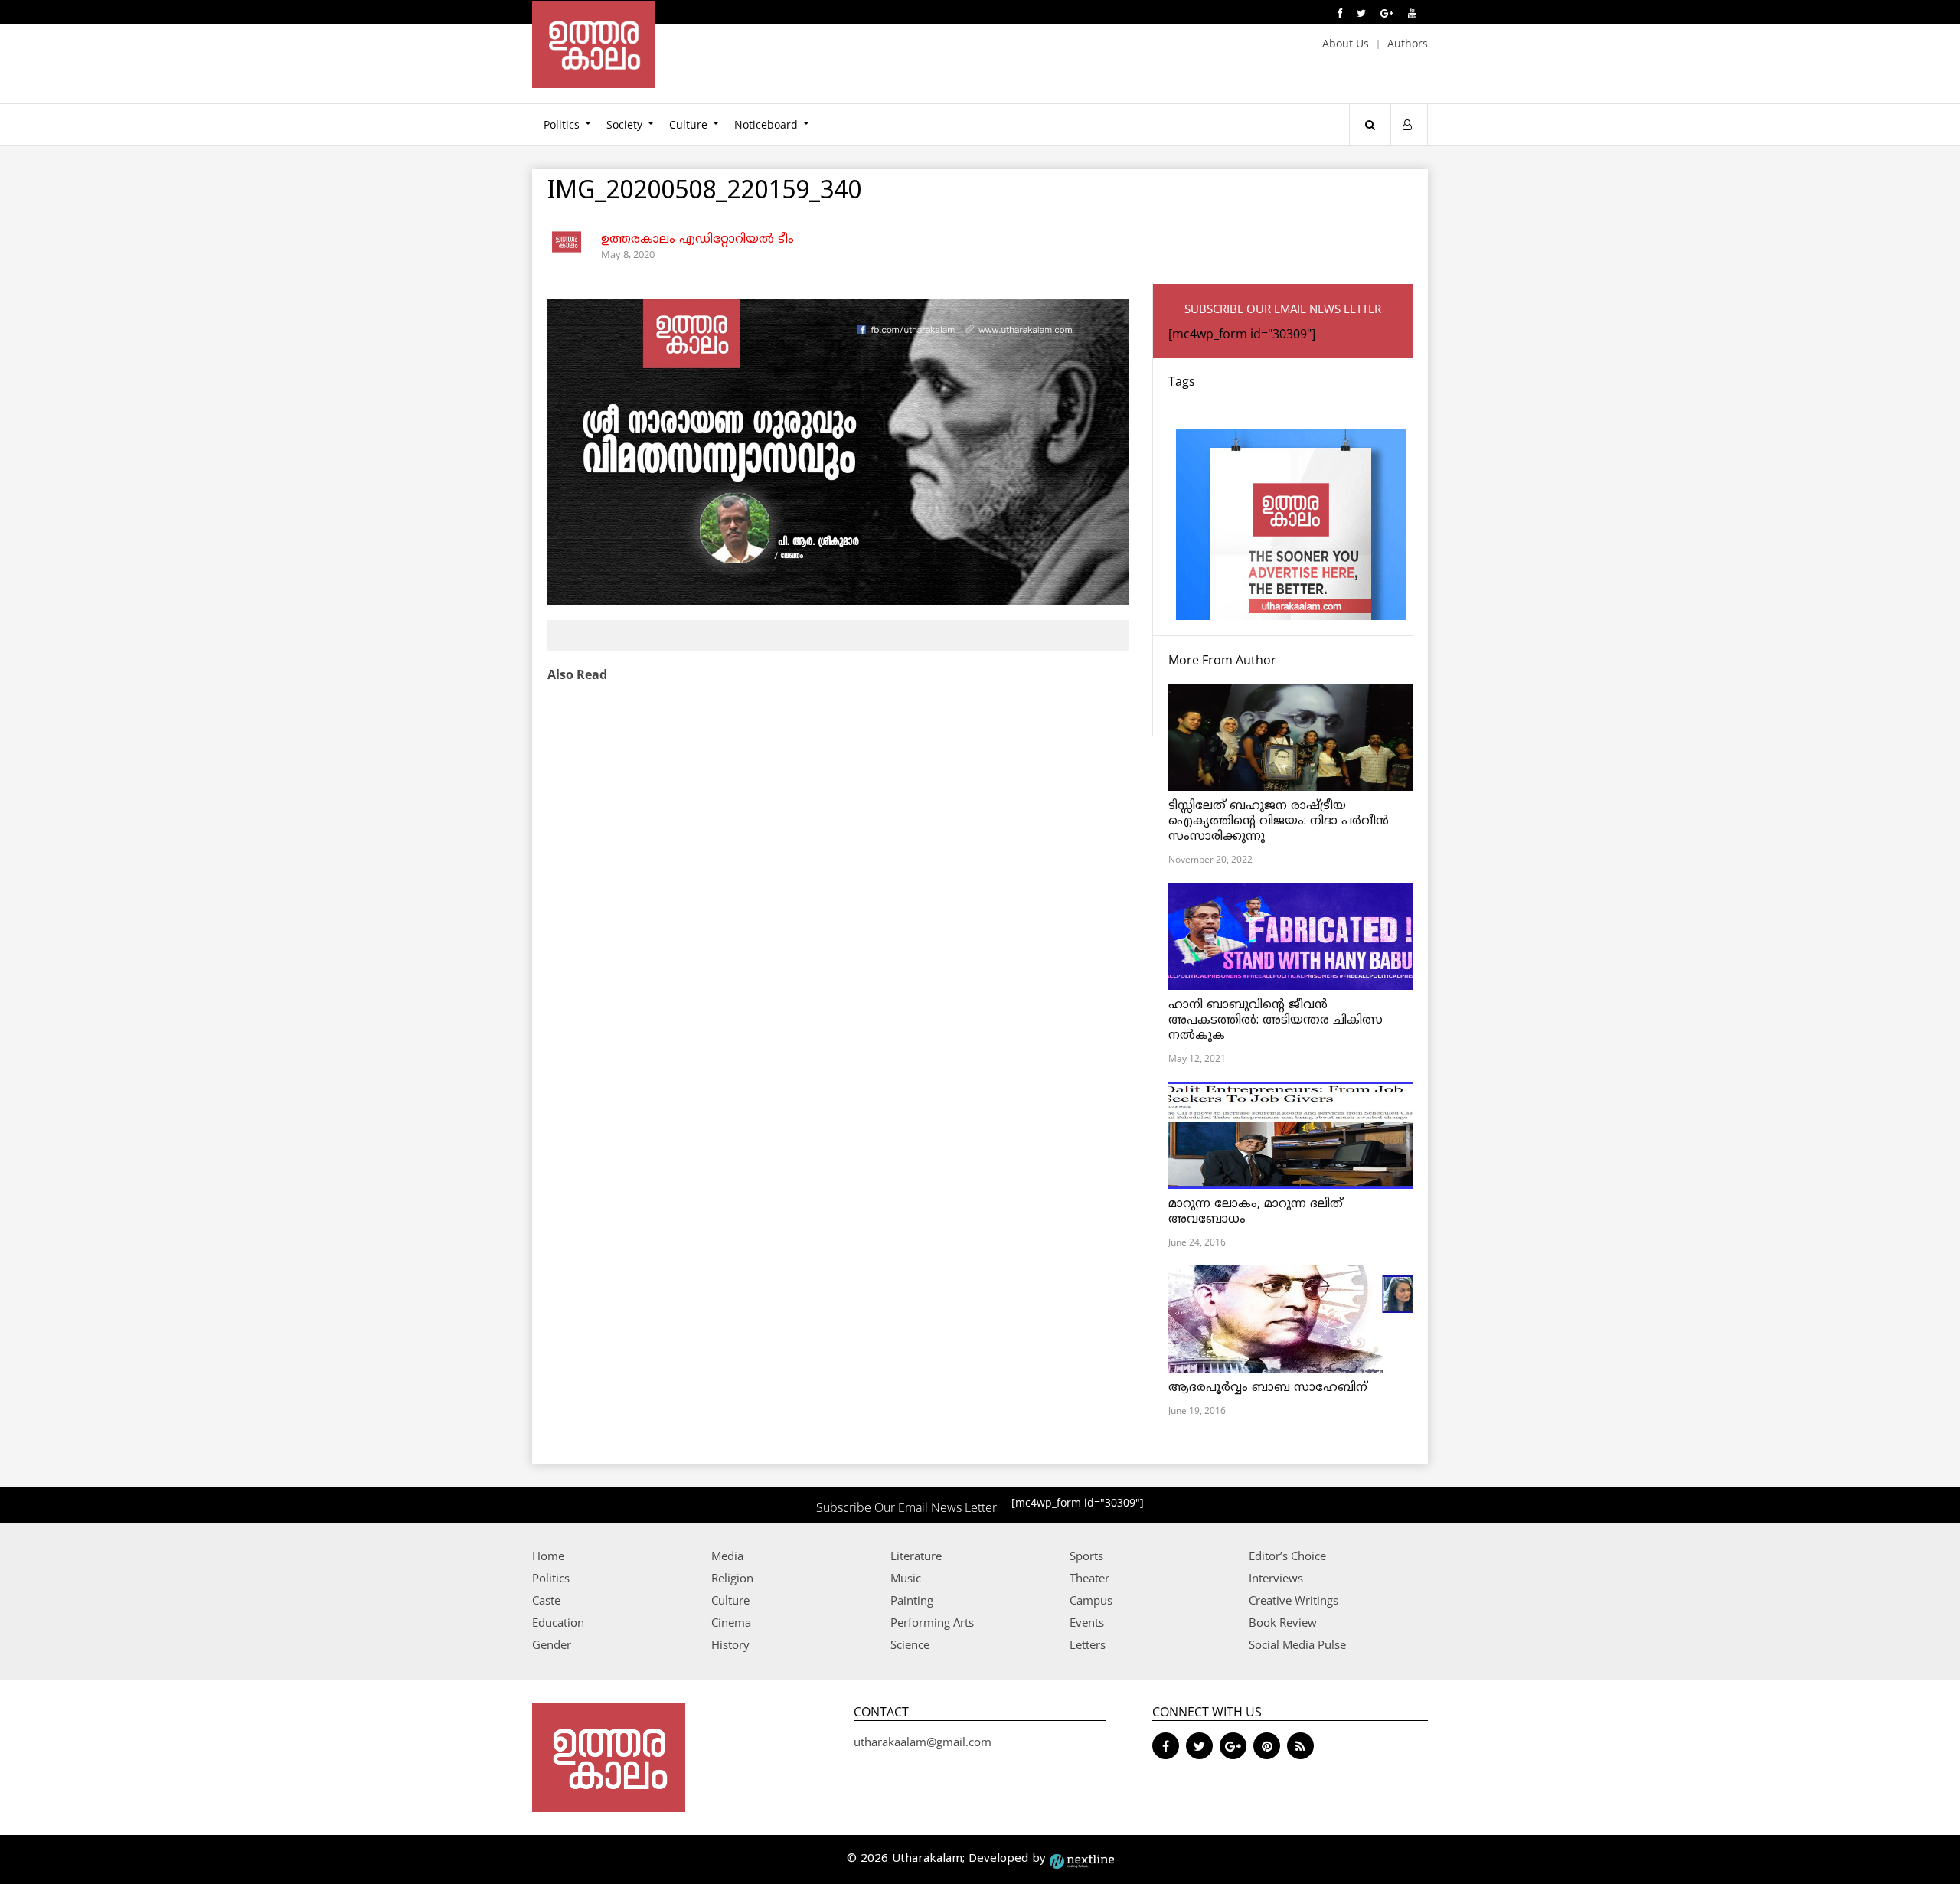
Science (910, 1644)
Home (548, 1556)
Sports (1086, 1556)
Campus (1091, 1600)
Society (624, 124)
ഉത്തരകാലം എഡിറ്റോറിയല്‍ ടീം (697, 240)
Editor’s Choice (1287, 1556)
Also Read (577, 674)
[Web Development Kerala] (1082, 1859)
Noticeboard (766, 124)
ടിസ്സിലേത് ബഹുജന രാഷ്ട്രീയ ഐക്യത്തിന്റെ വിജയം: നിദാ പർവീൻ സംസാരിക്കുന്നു (1279, 821)
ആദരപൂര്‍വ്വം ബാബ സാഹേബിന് (1268, 1388)
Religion (732, 1578)
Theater (1089, 1578)
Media (727, 1556)
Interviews (1276, 1578)
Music (906, 1578)
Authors (1408, 43)
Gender (552, 1644)
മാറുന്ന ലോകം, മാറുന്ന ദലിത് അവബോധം (1256, 1212)
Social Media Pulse (1297, 1644)
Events (1087, 1622)
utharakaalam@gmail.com (923, 1742)
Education (558, 1622)
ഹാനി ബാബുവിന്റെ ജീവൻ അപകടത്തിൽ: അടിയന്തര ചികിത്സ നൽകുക (1276, 1020)
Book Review (1283, 1622)
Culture (688, 124)
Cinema (731, 1622)
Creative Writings (1294, 1600)
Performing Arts (932, 1622)
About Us (1346, 43)
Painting (912, 1600)
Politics (562, 124)
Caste (546, 1600)
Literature (916, 1556)
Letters (1088, 1644)
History (730, 1644)
